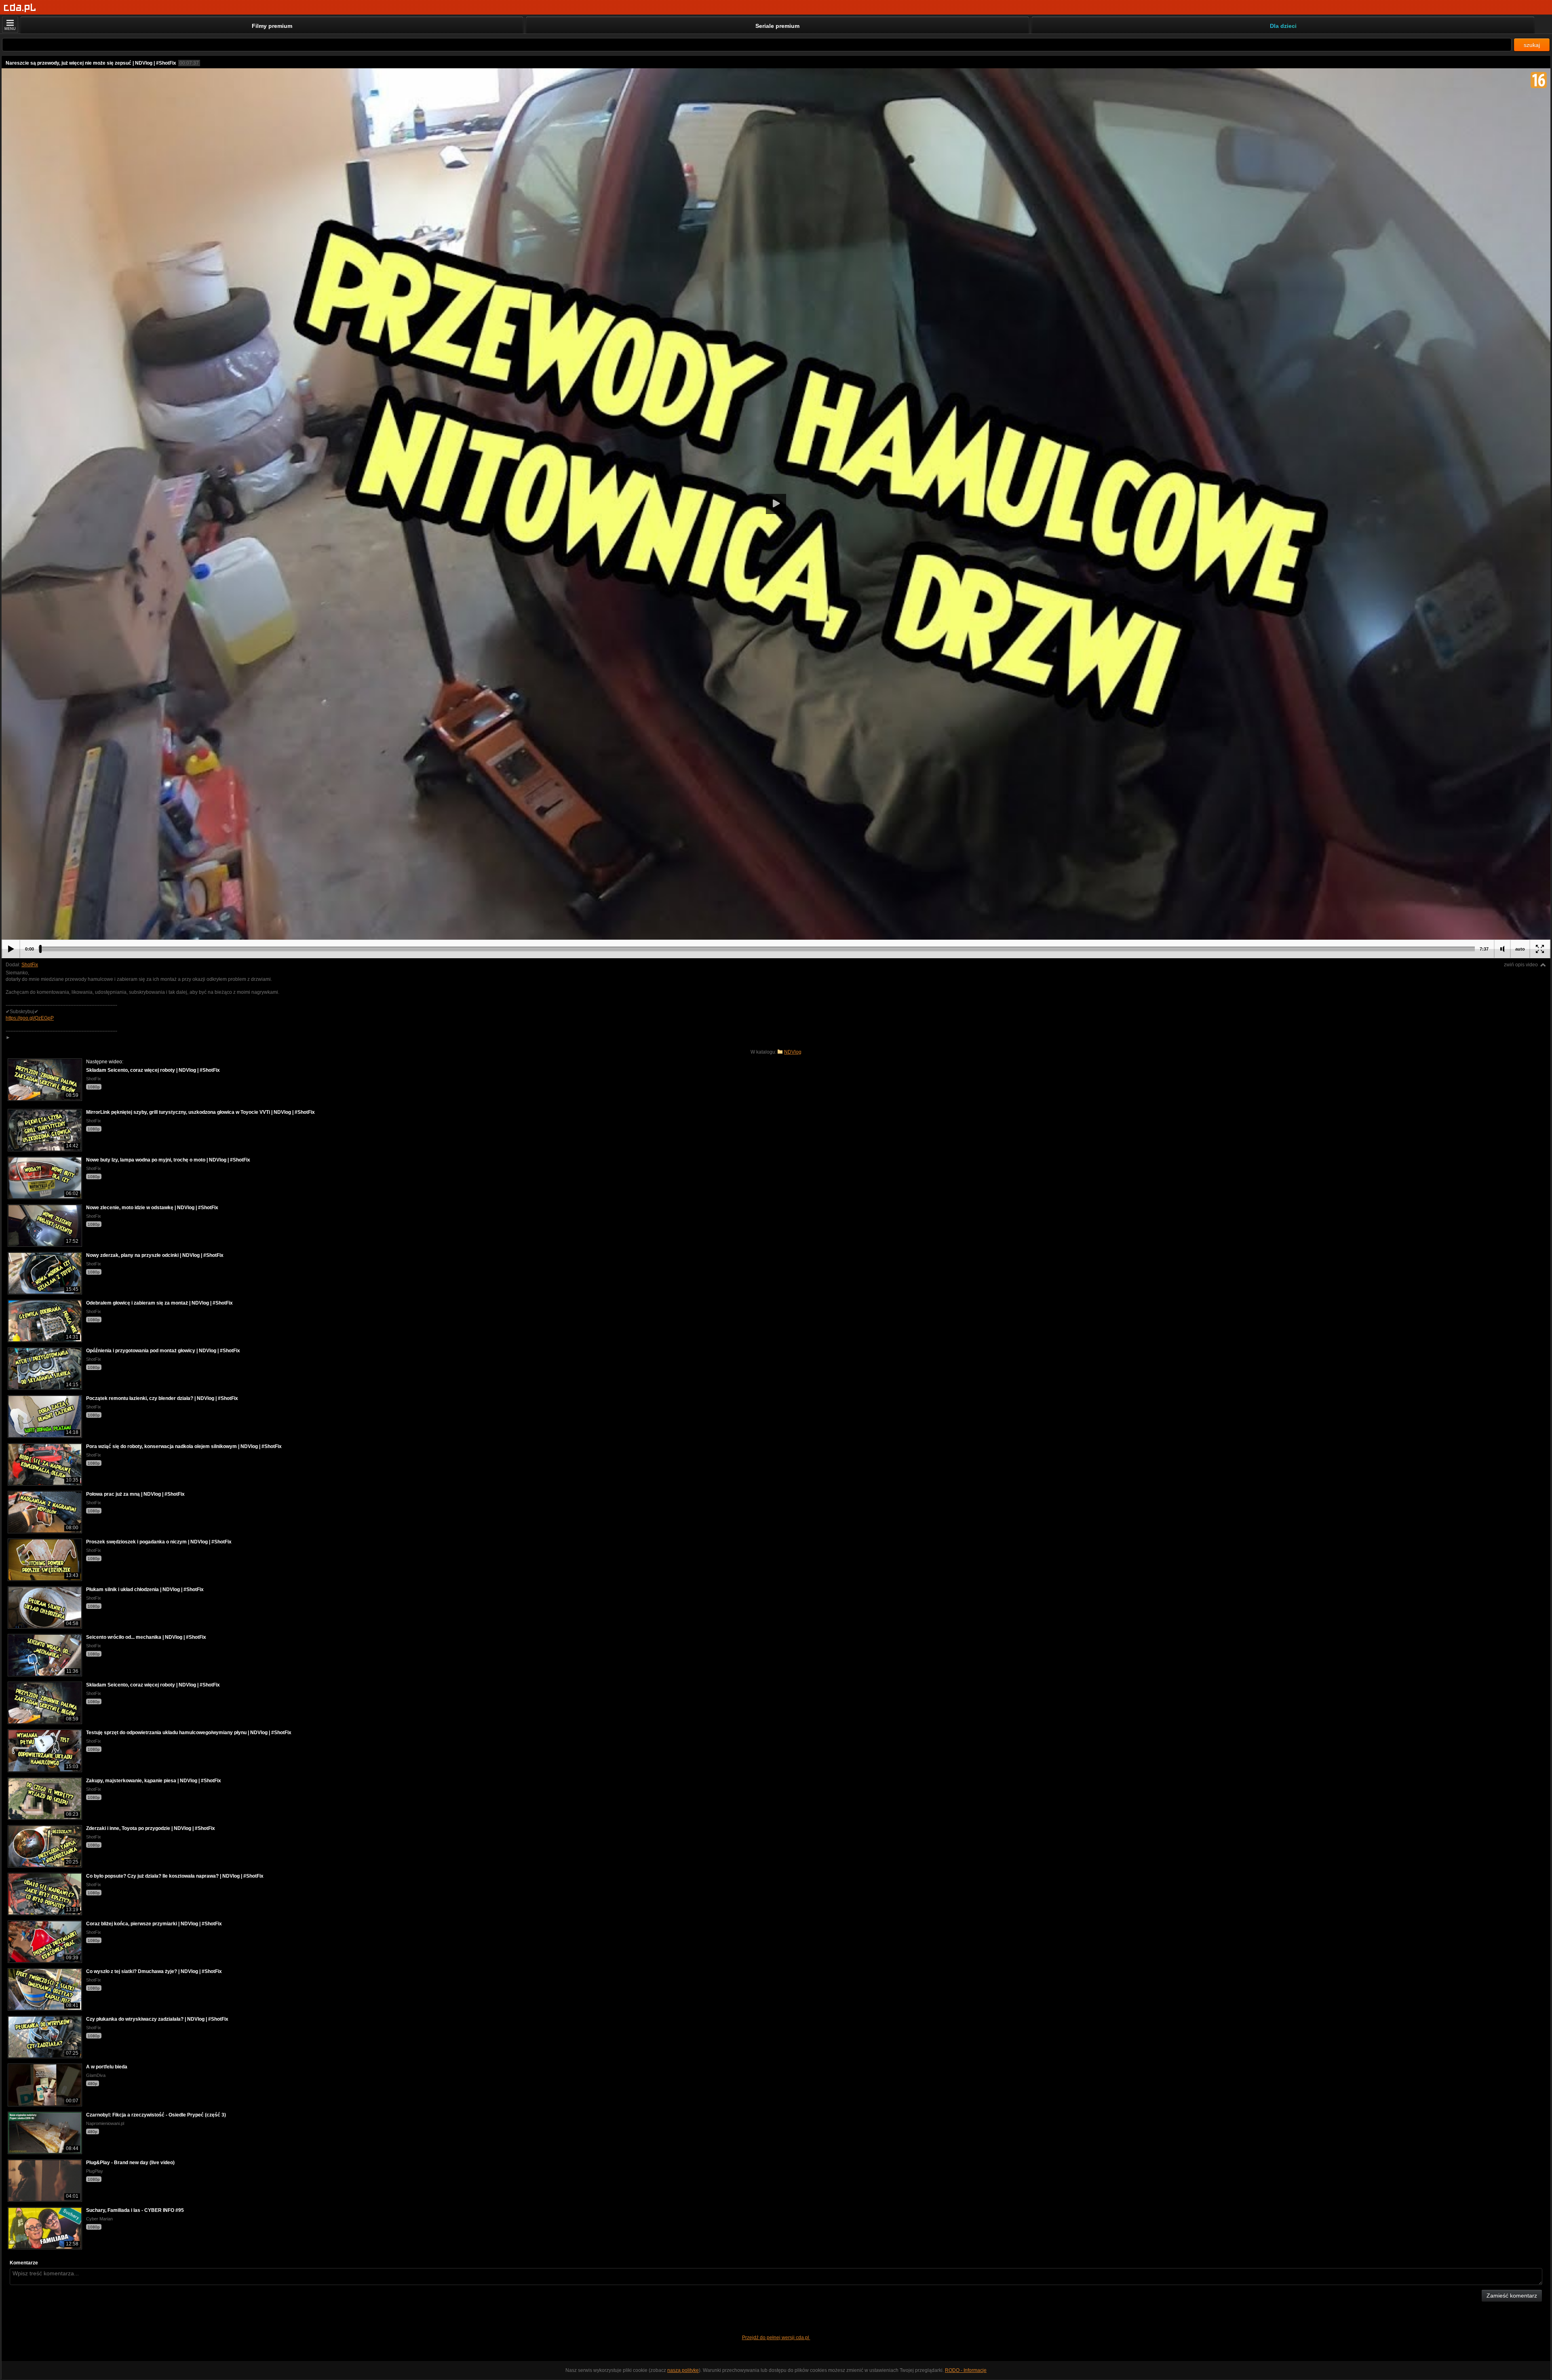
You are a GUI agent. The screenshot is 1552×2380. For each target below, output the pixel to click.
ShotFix (30, 965)
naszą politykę (683, 2370)
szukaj (1532, 45)
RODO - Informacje (966, 2370)
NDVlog (793, 1052)
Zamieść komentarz (1512, 2296)
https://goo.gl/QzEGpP (30, 1018)
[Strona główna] (20, 8)
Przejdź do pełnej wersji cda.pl (776, 2338)
